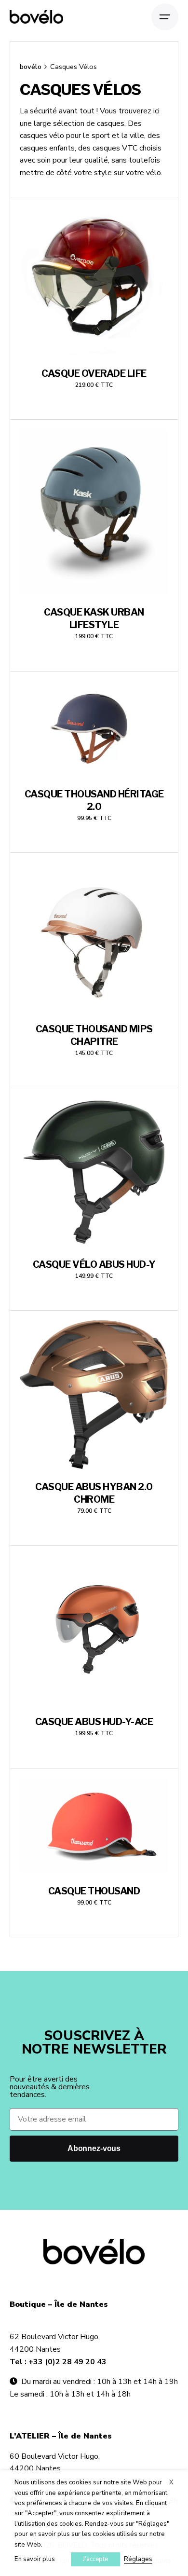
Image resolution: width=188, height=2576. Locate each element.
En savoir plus (35, 2559)
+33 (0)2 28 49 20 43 (67, 2362)
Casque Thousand (94, 1891)
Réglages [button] (138, 2559)
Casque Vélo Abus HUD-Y (94, 1264)
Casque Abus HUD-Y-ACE (94, 1722)
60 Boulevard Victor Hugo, (55, 2456)
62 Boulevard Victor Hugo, (55, 2337)
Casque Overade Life (94, 373)
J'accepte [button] (95, 2559)
